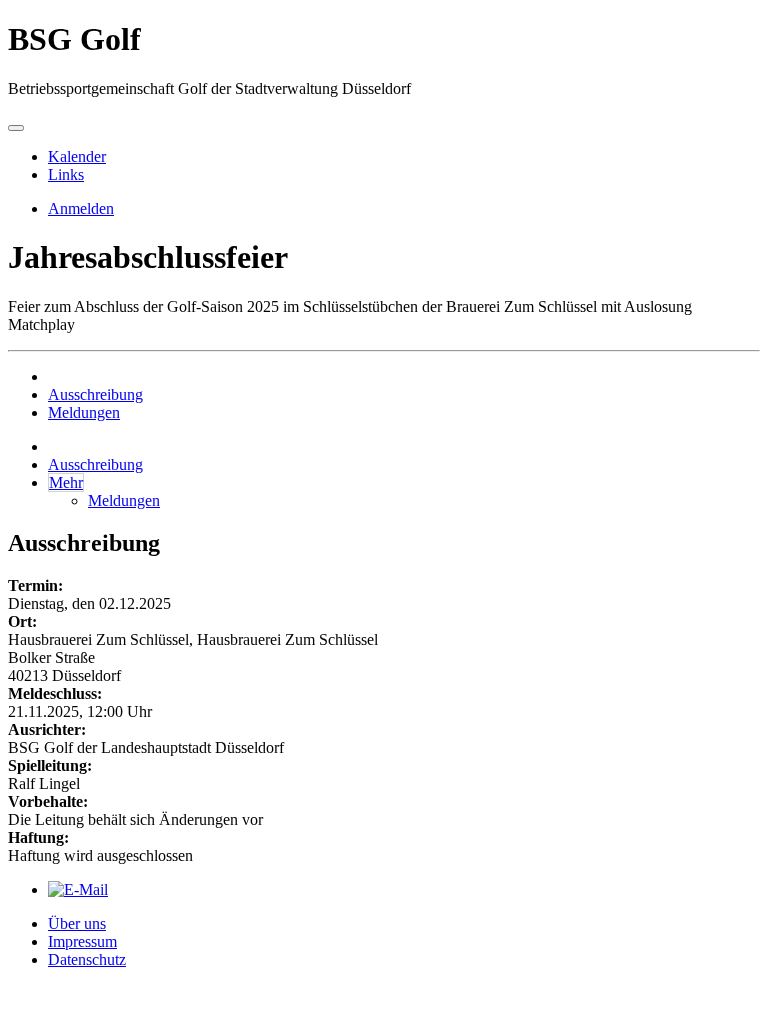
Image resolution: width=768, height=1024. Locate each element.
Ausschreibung (95, 394)
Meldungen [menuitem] (124, 500)
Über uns (77, 923)
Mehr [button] (66, 482)
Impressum (82, 941)
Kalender (77, 156)
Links (66, 174)
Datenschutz (87, 959)
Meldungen (84, 412)
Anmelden (81, 208)
